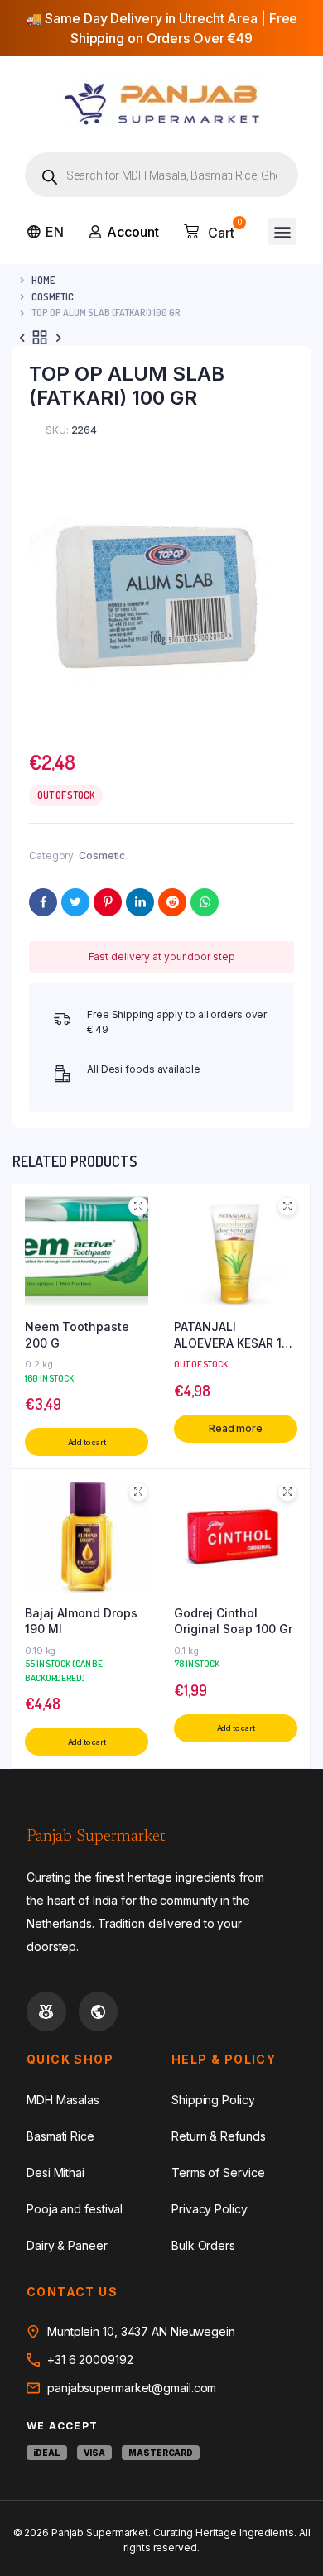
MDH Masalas (63, 2100)
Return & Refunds (218, 2136)
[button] (282, 231)
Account (133, 232)
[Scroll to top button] (296, 2510)
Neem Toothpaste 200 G (77, 1335)
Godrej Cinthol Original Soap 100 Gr (233, 1621)
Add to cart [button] (87, 1442)
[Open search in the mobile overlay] (161, 175)
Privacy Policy (210, 2209)
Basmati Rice (60, 2136)
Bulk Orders (203, 2245)
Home (43, 280)
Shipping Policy (213, 2100)
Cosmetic (53, 297)
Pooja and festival (75, 2209)
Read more (236, 1428)
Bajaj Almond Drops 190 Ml (81, 1621)
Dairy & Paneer (67, 2245)
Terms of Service (218, 2172)
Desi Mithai (55, 2172)
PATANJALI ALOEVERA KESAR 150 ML (235, 1335)
